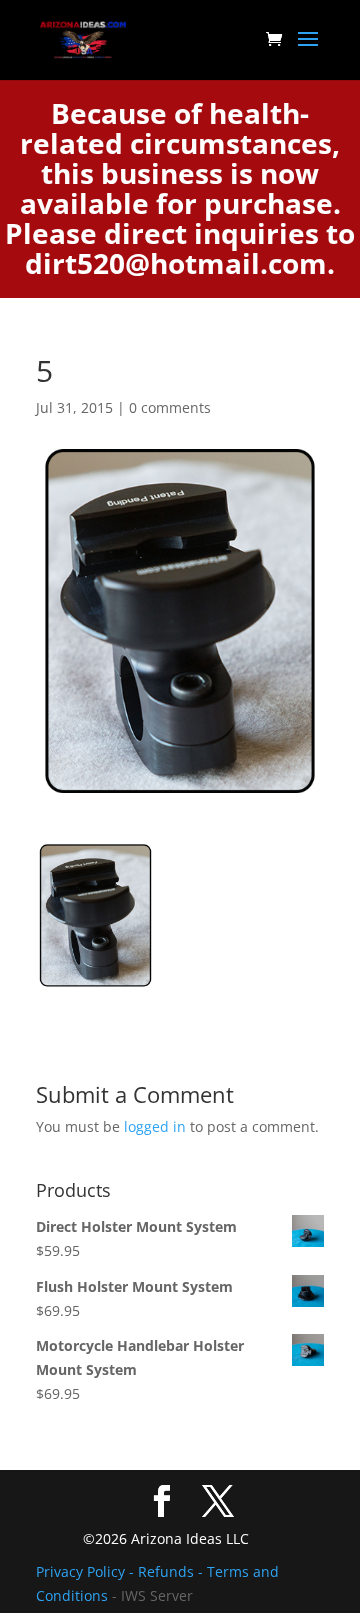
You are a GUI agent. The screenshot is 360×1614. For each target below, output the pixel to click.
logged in (155, 1126)
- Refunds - (168, 1571)
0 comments (170, 407)
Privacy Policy (82, 1571)
